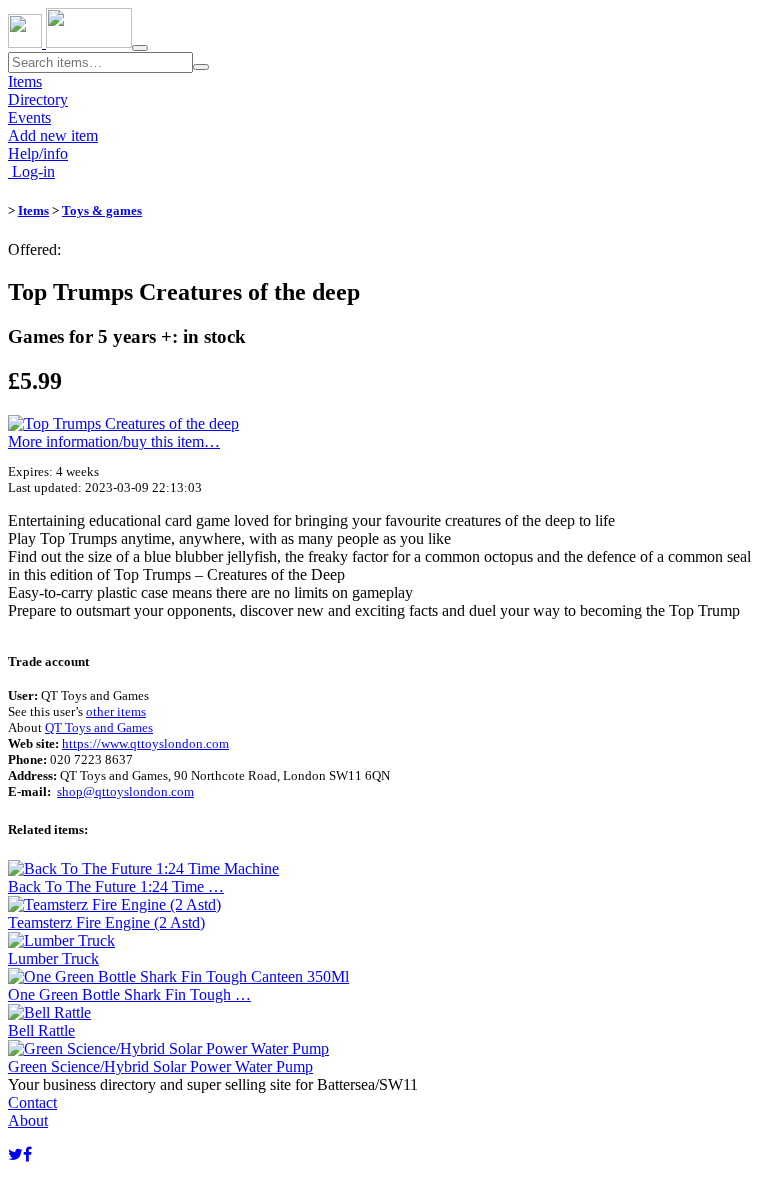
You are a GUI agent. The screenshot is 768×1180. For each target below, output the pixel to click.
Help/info (38, 153)
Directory (38, 99)
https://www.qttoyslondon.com (145, 743)
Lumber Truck (53, 958)
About (28, 1120)
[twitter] (15, 1154)
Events (29, 117)
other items (116, 711)
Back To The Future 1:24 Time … (116, 886)
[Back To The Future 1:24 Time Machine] (143, 868)
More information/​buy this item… (114, 441)
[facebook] (27, 1154)
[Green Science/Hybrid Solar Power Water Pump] (168, 1048)
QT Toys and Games (99, 727)
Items (25, 81)
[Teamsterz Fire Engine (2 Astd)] (114, 904)
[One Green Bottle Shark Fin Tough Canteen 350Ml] (178, 976)
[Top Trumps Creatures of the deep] (123, 423)
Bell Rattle (41, 1030)
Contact (32, 1102)
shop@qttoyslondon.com (125, 791)
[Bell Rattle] (49, 1012)
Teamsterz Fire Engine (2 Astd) (106, 922)
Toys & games (102, 210)
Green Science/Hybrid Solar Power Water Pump (160, 1066)
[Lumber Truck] (61, 940)
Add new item (53, 135)
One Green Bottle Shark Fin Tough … (129, 994)
